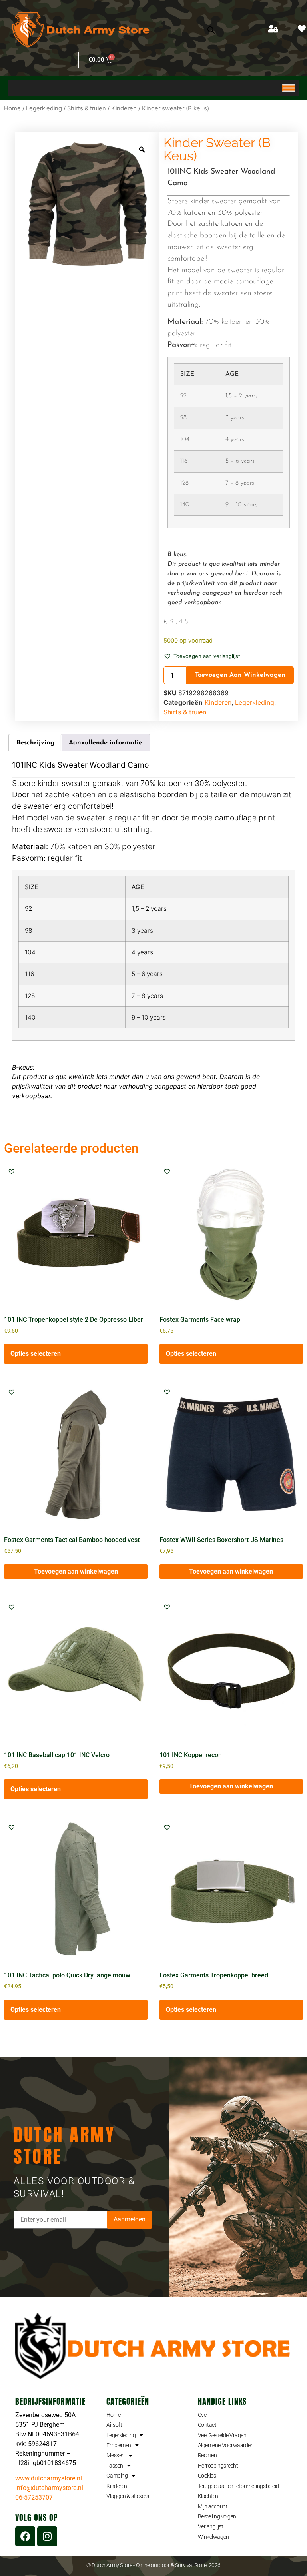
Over (203, 2415)
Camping (117, 2476)
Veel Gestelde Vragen (222, 2435)
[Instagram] (47, 2536)
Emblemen (119, 2445)
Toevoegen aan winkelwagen (240, 675)
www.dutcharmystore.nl (49, 2478)
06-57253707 (34, 2497)
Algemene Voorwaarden (226, 2445)
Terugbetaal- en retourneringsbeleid (238, 2486)
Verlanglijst (211, 2526)
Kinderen (124, 108)
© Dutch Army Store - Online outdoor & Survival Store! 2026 (153, 2565)
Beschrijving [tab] (35, 743)
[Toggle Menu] (289, 88)
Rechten (207, 2455)
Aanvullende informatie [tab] (106, 743)
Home (12, 108)
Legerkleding (44, 108)
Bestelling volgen (217, 2516)
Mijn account (213, 2506)
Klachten (208, 2496)
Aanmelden (130, 2219)
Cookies (207, 2476)
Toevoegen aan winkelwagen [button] (76, 1571)
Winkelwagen (213, 2537)
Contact (207, 2425)
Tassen (115, 2466)
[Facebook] (25, 2536)
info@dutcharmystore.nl (49, 2488)
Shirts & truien (87, 108)
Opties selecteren (36, 1354)
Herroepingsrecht (218, 2466)
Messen (115, 2455)
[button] (202, 656)
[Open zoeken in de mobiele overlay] (211, 30)
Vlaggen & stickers (128, 2496)
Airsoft (114, 2425)
